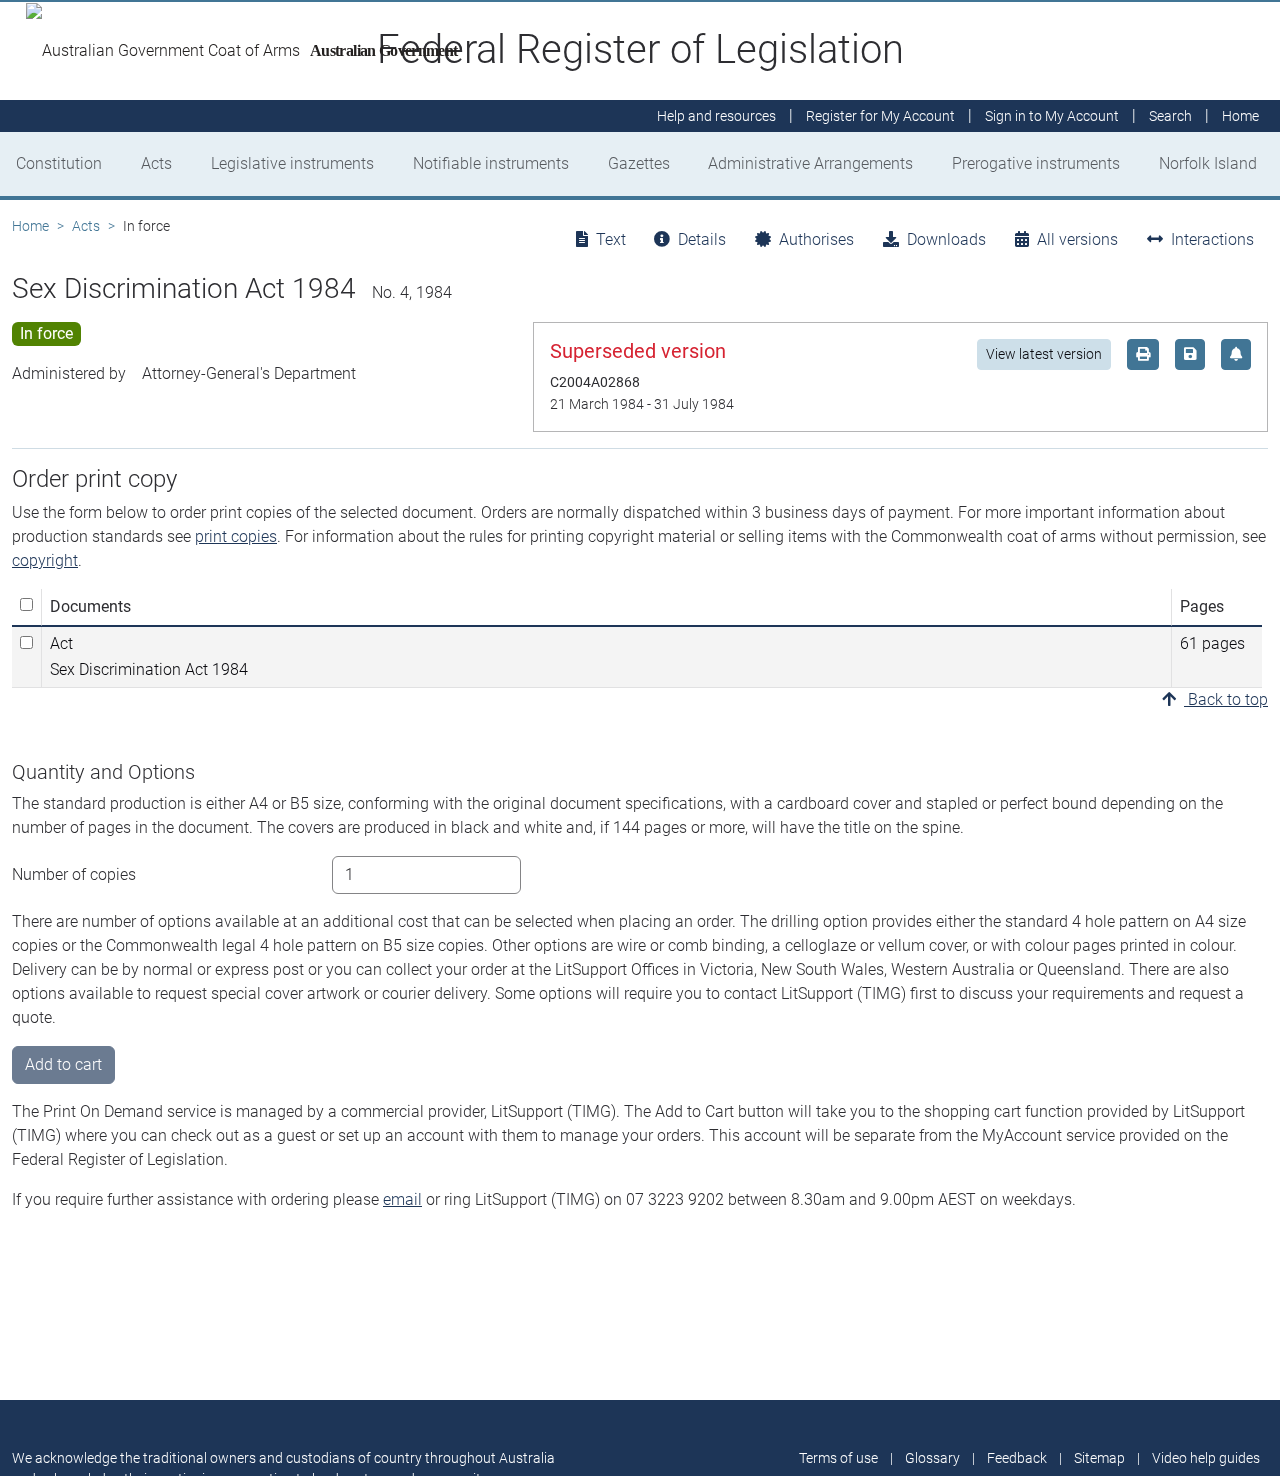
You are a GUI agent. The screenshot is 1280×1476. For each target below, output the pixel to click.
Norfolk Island (1208, 163)
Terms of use (838, 1458)
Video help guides (1206, 1458)
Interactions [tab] (1212, 239)
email (402, 1199)
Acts (156, 163)
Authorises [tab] (816, 239)
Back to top (1226, 699)
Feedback (1017, 1458)
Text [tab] (611, 239)
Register (880, 116)
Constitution (59, 163)
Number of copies (74, 874)
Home (30, 226)
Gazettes (639, 163)
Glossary (932, 1458)
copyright (45, 560)
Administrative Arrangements (810, 163)
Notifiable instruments (491, 163)
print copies (236, 536)
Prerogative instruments (1036, 163)
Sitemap (1099, 1458)
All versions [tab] (1077, 239)
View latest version (1044, 354)
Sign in (1052, 116)
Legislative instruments (292, 163)
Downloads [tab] (946, 239)
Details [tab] (702, 239)
